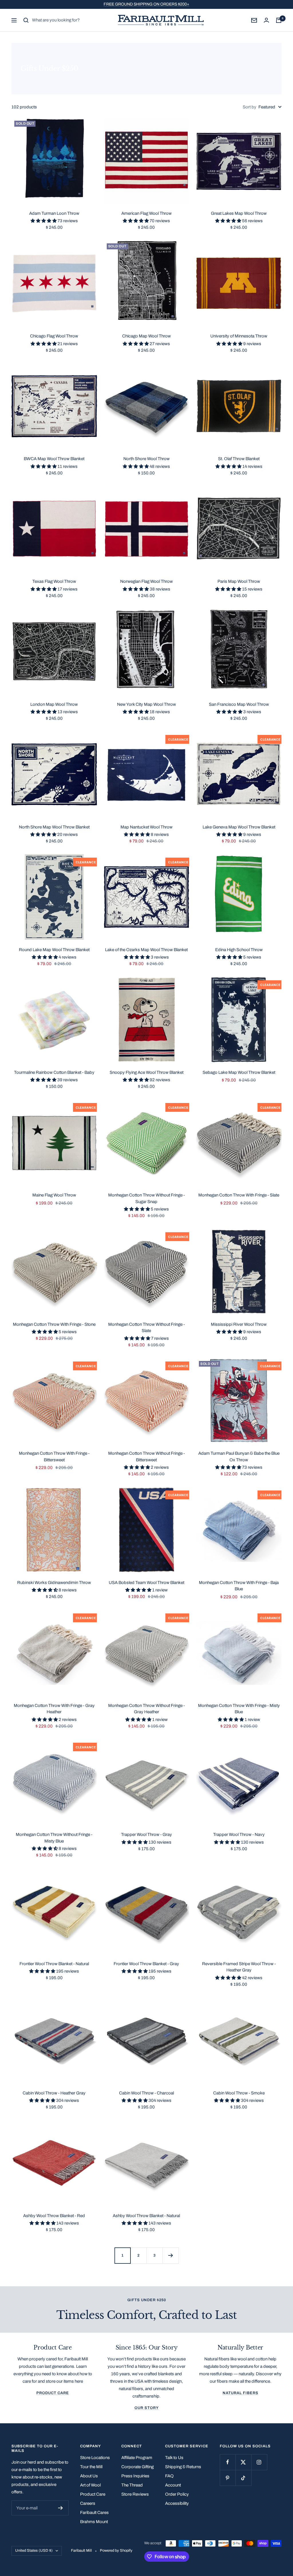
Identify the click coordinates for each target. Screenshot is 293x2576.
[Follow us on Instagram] (259, 2462)
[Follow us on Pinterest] (228, 2478)
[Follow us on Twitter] (243, 2462)
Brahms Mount (94, 2522)
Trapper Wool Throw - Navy (239, 1834)
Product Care (53, 2393)
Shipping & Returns (183, 2467)
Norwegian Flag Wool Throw (146, 581)
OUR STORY (147, 2408)
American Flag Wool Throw (146, 213)
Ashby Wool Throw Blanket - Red (54, 2216)
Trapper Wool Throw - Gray (146, 1834)
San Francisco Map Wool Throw (239, 704)
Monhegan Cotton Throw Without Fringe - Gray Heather (146, 1709)
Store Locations (95, 2458)
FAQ (169, 2476)
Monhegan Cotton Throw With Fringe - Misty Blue (239, 1709)
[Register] (61, 2508)
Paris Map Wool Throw (239, 581)
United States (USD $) (34, 2551)
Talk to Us (174, 2458)
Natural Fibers (240, 2393)
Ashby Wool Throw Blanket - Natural (146, 2216)
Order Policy (177, 2494)
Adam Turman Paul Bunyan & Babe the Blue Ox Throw (239, 1457)
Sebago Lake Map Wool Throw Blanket (239, 1072)
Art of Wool (90, 2485)
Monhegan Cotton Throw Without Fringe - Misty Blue (54, 1838)
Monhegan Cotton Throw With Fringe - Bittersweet (54, 1457)
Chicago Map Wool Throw (146, 336)
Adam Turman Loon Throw (54, 213)
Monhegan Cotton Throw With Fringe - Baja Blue (239, 1586)
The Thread (132, 2485)
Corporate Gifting (137, 2467)
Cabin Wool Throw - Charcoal (146, 2093)
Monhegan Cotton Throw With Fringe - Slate (239, 1195)
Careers (88, 2503)
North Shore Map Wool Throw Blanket (54, 827)
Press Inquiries (135, 2476)
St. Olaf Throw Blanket (239, 459)
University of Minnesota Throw (239, 336)
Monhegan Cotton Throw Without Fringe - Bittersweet (146, 1457)
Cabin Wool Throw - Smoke (239, 2093)
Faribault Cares (94, 2513)
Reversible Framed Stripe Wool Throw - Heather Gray (239, 1967)
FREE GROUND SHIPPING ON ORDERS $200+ (146, 4)
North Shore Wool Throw (146, 459)
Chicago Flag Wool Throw (54, 336)
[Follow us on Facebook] (228, 2462)
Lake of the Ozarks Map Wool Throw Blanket (146, 950)
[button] (44, 221)
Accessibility (177, 2503)
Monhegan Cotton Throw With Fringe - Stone (54, 1324)
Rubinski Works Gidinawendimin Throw (54, 1583)
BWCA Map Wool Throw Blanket (54, 459)
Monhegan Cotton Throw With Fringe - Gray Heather (54, 1709)
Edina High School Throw (239, 950)
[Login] (266, 20)
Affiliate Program (137, 2458)
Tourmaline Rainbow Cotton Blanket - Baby (54, 1072)
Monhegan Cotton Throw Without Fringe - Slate (146, 1328)
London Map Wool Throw (54, 704)
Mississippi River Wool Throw (239, 1324)
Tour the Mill (91, 2467)
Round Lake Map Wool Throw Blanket (54, 950)
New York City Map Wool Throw (146, 704)
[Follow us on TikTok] (243, 2478)
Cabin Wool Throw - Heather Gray (54, 2093)
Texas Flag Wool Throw (54, 581)
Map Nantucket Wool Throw (146, 827)
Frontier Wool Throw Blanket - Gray (146, 1964)
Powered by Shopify (116, 2551)
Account (173, 2485)
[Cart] (279, 20)
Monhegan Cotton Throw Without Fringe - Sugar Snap (146, 1198)
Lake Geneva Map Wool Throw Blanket (239, 827)
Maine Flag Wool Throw (54, 1195)
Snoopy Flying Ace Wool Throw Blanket (146, 1072)
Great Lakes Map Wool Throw (239, 213)
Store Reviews (135, 2494)
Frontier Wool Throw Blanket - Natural (54, 1964)
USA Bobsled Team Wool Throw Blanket (146, 1583)
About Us (89, 2476)
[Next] (171, 2255)
